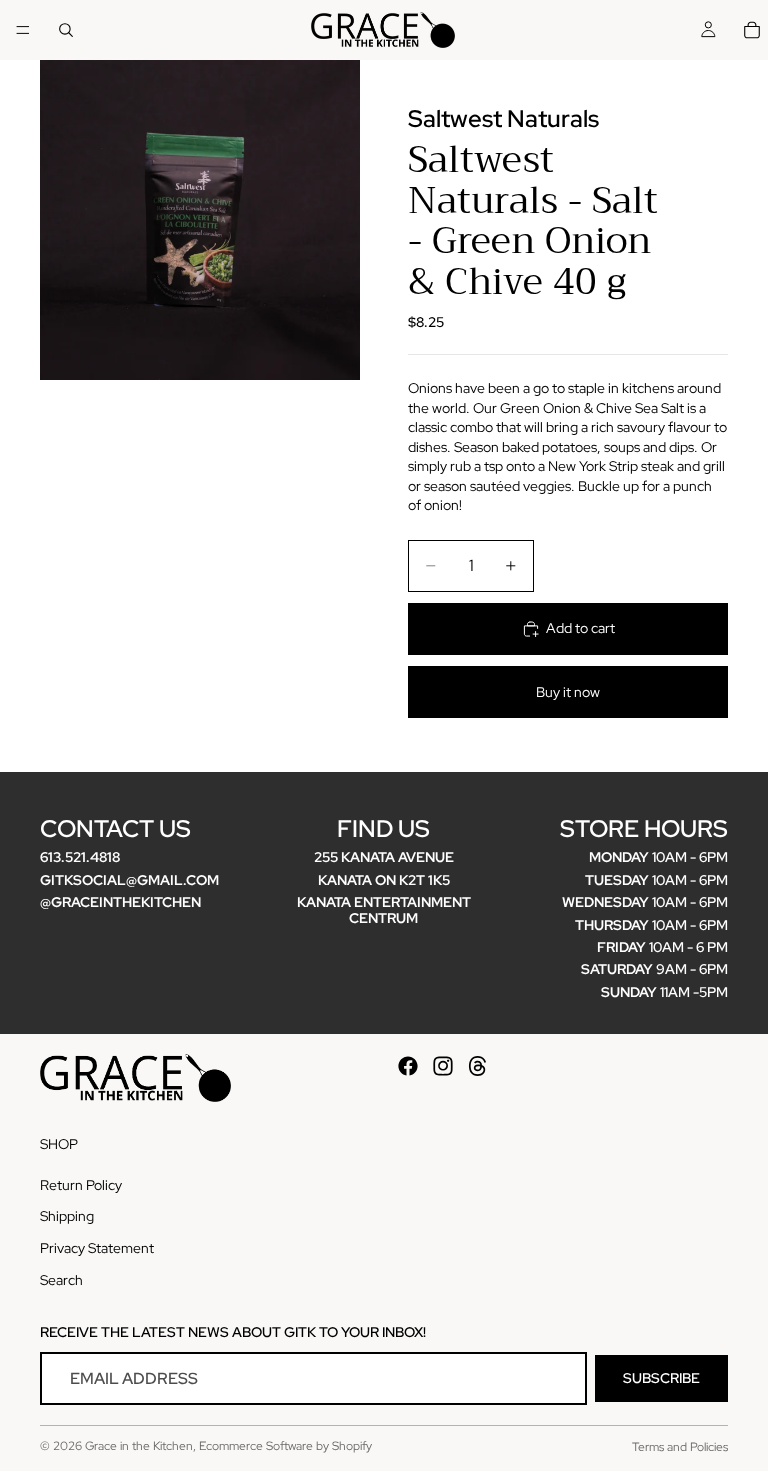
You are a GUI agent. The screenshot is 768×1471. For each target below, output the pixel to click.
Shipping (67, 1216)
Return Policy (81, 1184)
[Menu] (23, 30)
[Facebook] (408, 1066)
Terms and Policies (680, 1447)
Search (61, 1279)
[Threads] (478, 1066)
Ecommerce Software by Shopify (285, 1446)
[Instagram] (443, 1066)
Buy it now (568, 692)
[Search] (66, 30)
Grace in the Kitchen (139, 1446)
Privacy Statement (97, 1248)
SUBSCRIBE (661, 1378)
